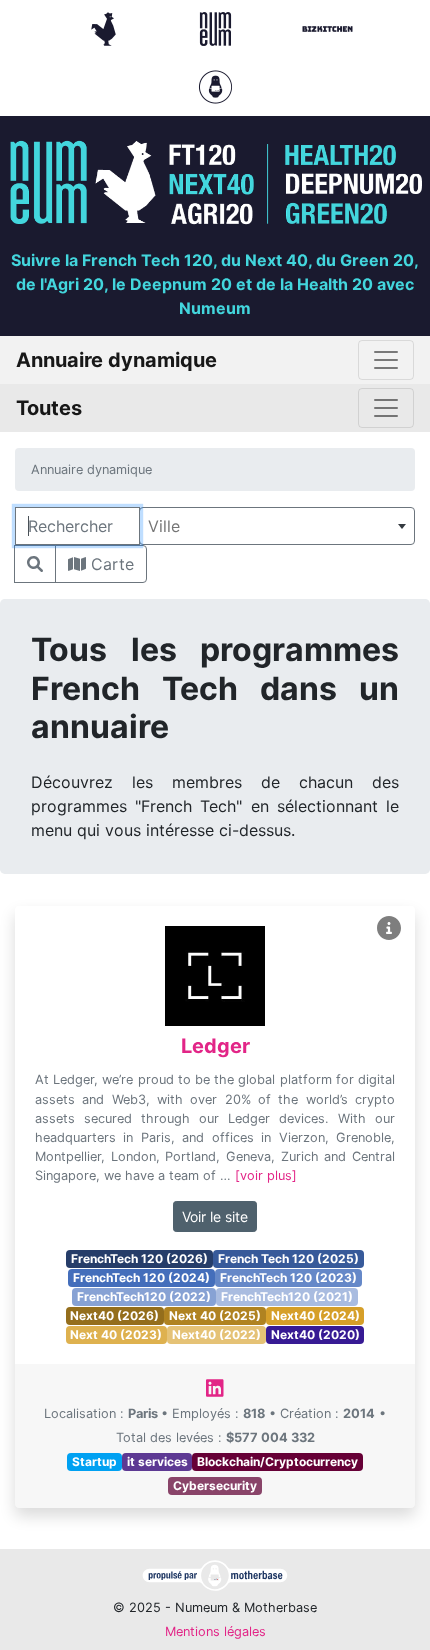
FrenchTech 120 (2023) (288, 1277)
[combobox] (277, 526)
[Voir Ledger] (389, 928)
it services (157, 1461)
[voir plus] (266, 1175)
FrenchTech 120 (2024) (141, 1277)
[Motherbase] (215, 85)
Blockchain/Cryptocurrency (277, 1461)
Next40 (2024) (315, 1315)
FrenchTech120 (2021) (287, 1296)
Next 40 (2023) (116, 1334)
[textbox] (277, 526)
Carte (110, 564)
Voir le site (215, 1216)
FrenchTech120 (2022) (144, 1296)
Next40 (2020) (315, 1334)
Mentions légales (215, 1631)
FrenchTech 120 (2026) (139, 1258)
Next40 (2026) (114, 1315)
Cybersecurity (215, 1485)
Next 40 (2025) (215, 1315)
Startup (94, 1461)
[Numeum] (218, 27)
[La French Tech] (106, 27)
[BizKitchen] (327, 27)
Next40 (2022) (216, 1334)
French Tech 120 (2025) (288, 1258)
